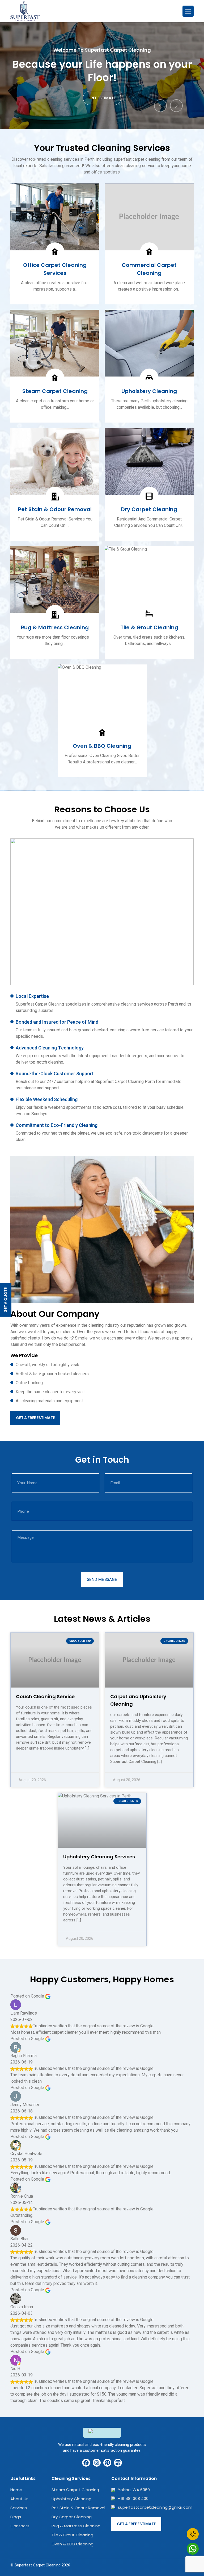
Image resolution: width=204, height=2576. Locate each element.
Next (176, 106)
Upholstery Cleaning (71, 2499)
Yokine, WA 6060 (134, 2490)
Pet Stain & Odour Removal (78, 2508)
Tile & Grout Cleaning (72, 2535)
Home (16, 2490)
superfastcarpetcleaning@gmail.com (155, 2507)
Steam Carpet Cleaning (75, 2490)
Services (19, 2508)
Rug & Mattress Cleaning (76, 2526)
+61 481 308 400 (133, 2498)
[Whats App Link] (193, 2549)
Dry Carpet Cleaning (72, 2517)
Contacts (20, 2526)
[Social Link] (86, 2463)
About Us (19, 2499)
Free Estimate (105, 98)
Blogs (16, 2517)
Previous (160, 106)
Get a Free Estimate (35, 1418)
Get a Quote (6, 1300)
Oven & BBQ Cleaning (73, 2544)
